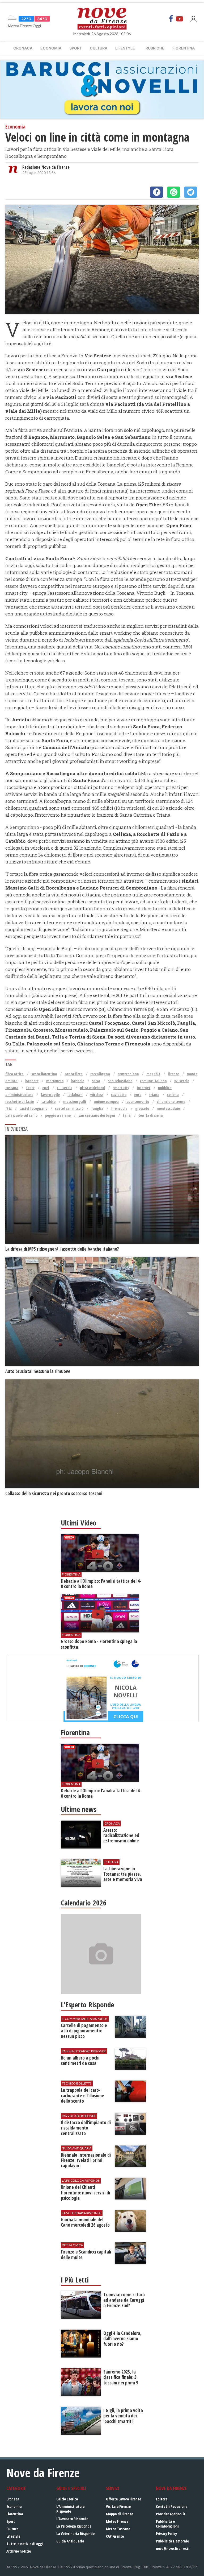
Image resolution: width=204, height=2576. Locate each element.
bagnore (32, 1081)
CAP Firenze (115, 2536)
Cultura (99, 48)
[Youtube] (180, 19)
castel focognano (33, 1108)
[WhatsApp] (174, 192)
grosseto (142, 1108)
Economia (51, 48)
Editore (162, 2499)
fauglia (97, 1108)
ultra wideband (92, 1088)
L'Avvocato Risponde (72, 2519)
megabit (153, 1074)
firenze (173, 1074)
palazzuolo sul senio (21, 1115)
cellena (173, 1095)
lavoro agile (50, 1095)
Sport (76, 48)
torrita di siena (151, 1115)
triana (154, 1095)
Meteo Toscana (118, 2529)
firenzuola (119, 1108)
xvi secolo (182, 1081)
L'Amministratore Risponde (70, 2509)
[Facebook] (171, 19)
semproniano (128, 1074)
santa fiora (74, 1074)
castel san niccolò (69, 1108)
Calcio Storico (67, 2499)
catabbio (48, 1101)
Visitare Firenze (118, 2506)
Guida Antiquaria (70, 2541)
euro (138, 1095)
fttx (8, 1108)
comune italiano (153, 1081)
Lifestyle (125, 48)
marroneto (55, 1081)
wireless (97, 1095)
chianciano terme (171, 1101)
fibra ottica (14, 1074)
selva (96, 1081)
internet (144, 1088)
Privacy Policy (166, 2534)
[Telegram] (191, 192)
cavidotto (119, 1095)
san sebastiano (120, 1081)
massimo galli (75, 1101)
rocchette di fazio (20, 1101)
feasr (30, 1088)
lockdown (75, 1095)
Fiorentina (184, 48)
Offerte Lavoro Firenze (124, 2499)
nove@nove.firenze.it (173, 2548)
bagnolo (78, 1081)
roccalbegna (100, 1074)
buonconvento (138, 1101)
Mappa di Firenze (120, 2514)
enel (46, 1088)
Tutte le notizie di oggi (25, 2544)
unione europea (106, 1101)
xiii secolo (65, 1088)
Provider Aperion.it (171, 2514)
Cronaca (23, 48)
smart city (121, 1088)
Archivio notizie (19, 2551)
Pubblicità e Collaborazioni (167, 2524)
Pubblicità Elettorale (172, 2541)
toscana (12, 1088)
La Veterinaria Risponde (75, 2534)
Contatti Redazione (172, 2506)
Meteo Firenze (117, 2521)
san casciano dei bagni (97, 1115)
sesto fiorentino (44, 1074)
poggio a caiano (58, 1115)
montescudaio (168, 1108)
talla (127, 1115)
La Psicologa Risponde (74, 2526)
